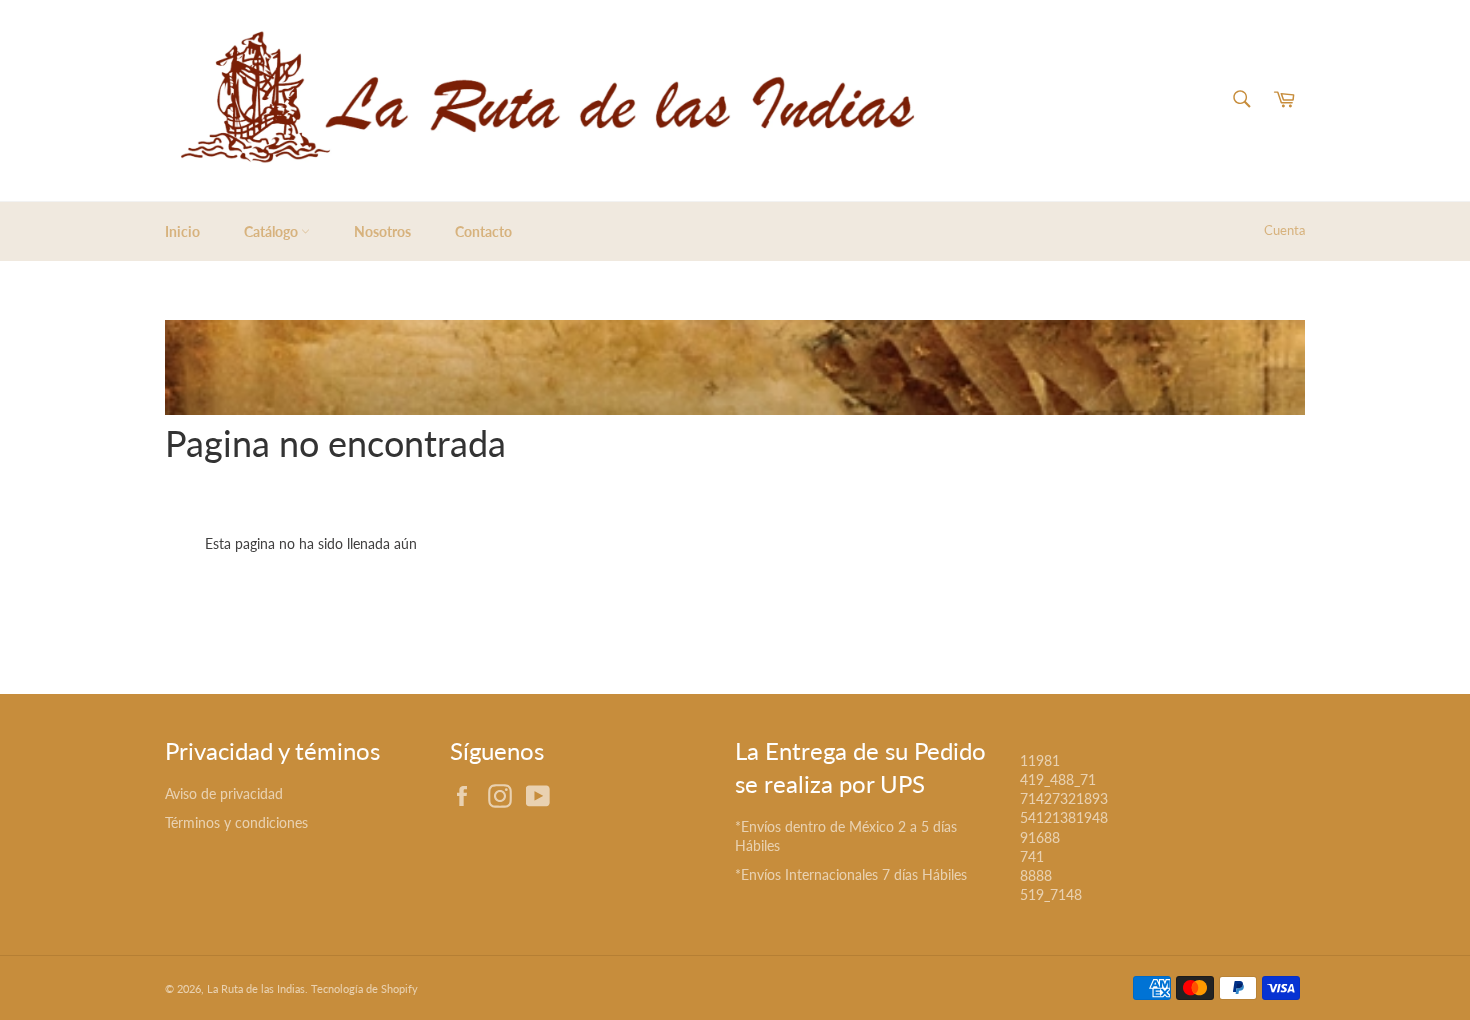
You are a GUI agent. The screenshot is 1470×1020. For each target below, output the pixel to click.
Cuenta (1284, 230)
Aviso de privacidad (224, 793)
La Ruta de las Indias (256, 988)
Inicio (182, 231)
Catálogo (272, 231)
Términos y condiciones (236, 822)
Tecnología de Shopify (364, 988)
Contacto (483, 231)
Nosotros (382, 231)
